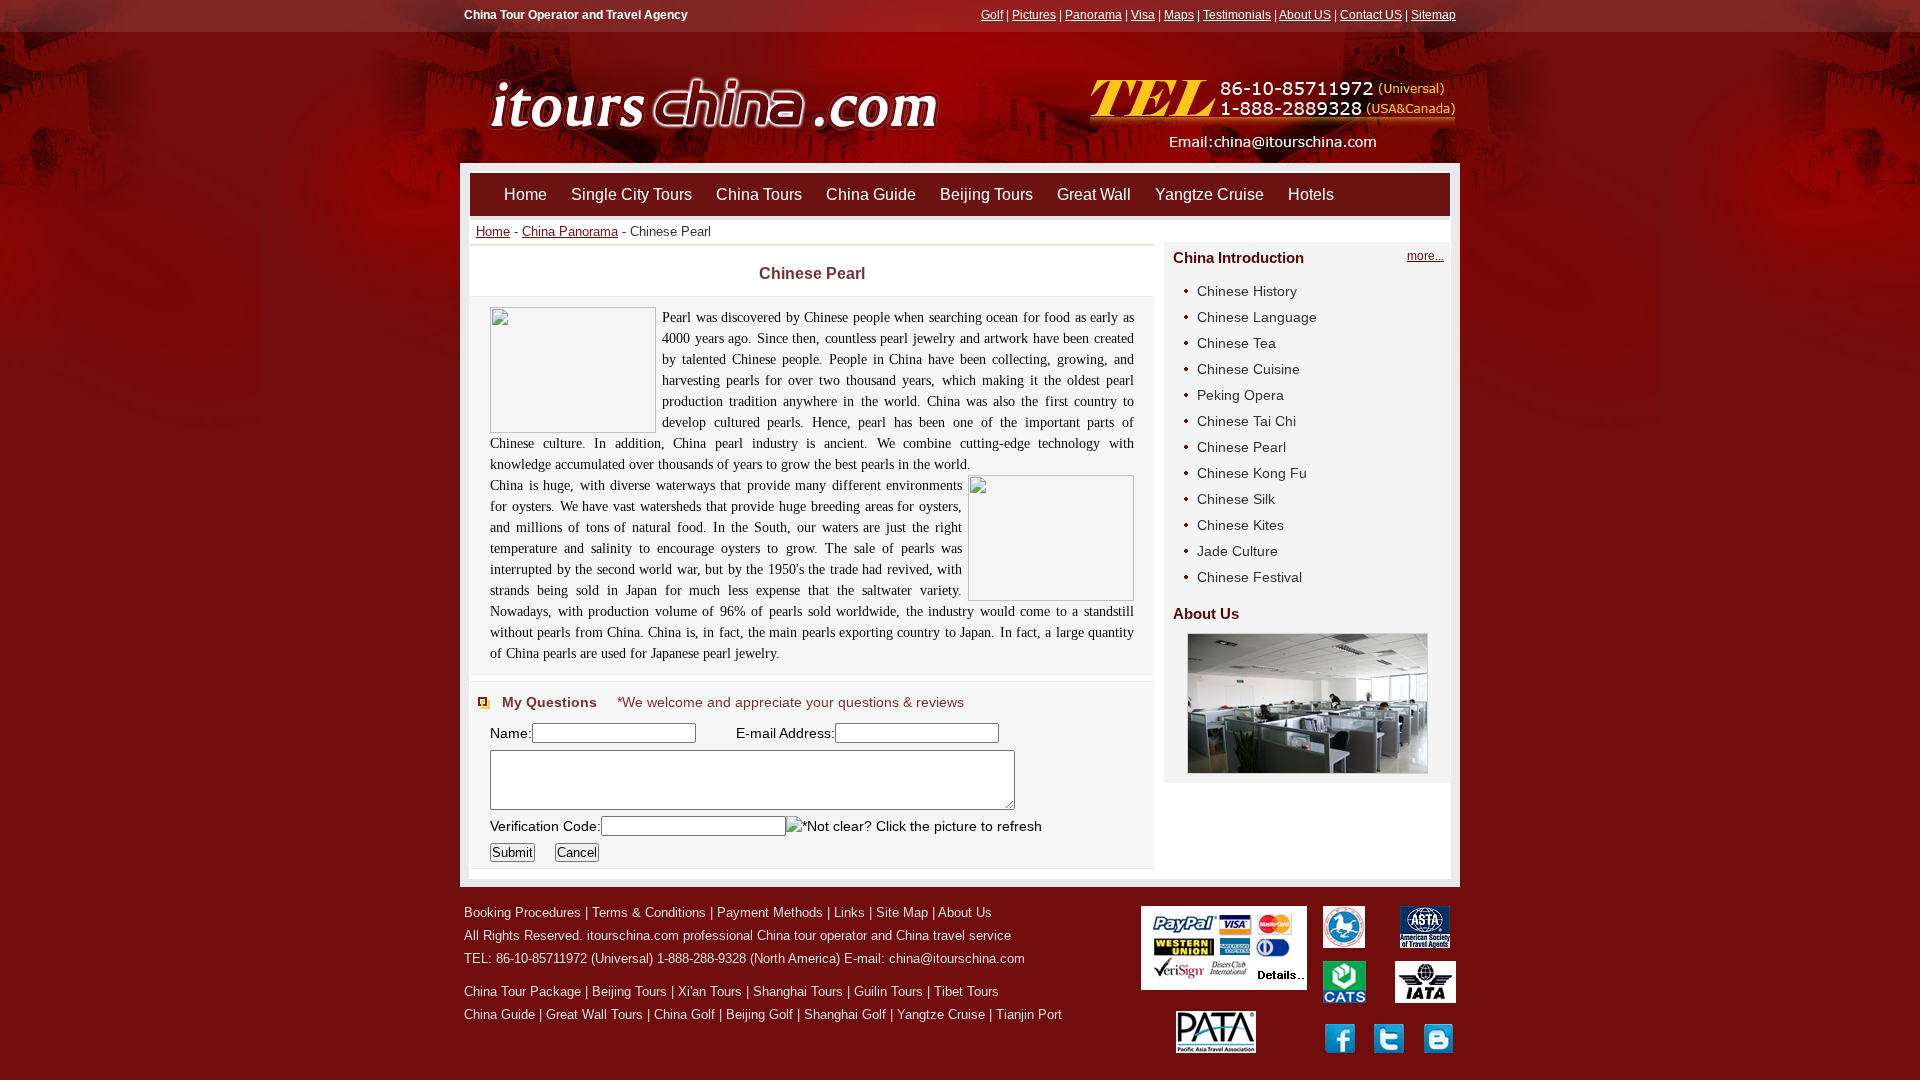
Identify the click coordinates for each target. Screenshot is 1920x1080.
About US (1305, 15)
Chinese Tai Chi (1246, 421)
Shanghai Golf (845, 1014)
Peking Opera (1240, 395)
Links (849, 912)
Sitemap (1433, 15)
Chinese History (1247, 291)
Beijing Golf (759, 1014)
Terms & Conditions (649, 912)
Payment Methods (770, 912)
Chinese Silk (1236, 499)
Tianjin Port (1029, 1014)
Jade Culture (1237, 551)
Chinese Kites (1240, 525)
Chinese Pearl (1241, 447)
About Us (965, 912)
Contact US (1371, 15)
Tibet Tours (966, 991)
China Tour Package (522, 991)
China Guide (871, 194)
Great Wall (1094, 194)
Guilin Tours (888, 991)
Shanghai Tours (798, 991)
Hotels (1311, 194)
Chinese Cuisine (1248, 369)
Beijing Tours (986, 194)
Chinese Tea (1236, 343)
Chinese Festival (1249, 577)
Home (525, 194)
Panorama (1093, 15)
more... (1425, 256)
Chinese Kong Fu (1252, 473)
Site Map (902, 912)
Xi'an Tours (710, 991)
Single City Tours (631, 194)
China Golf (684, 1014)
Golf (992, 15)
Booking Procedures (522, 912)
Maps (1179, 15)
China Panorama (570, 231)
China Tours (759, 194)
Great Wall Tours (594, 1014)
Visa (1143, 15)
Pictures (1034, 15)
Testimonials (1237, 15)
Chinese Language (1257, 317)
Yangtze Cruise (1209, 194)
